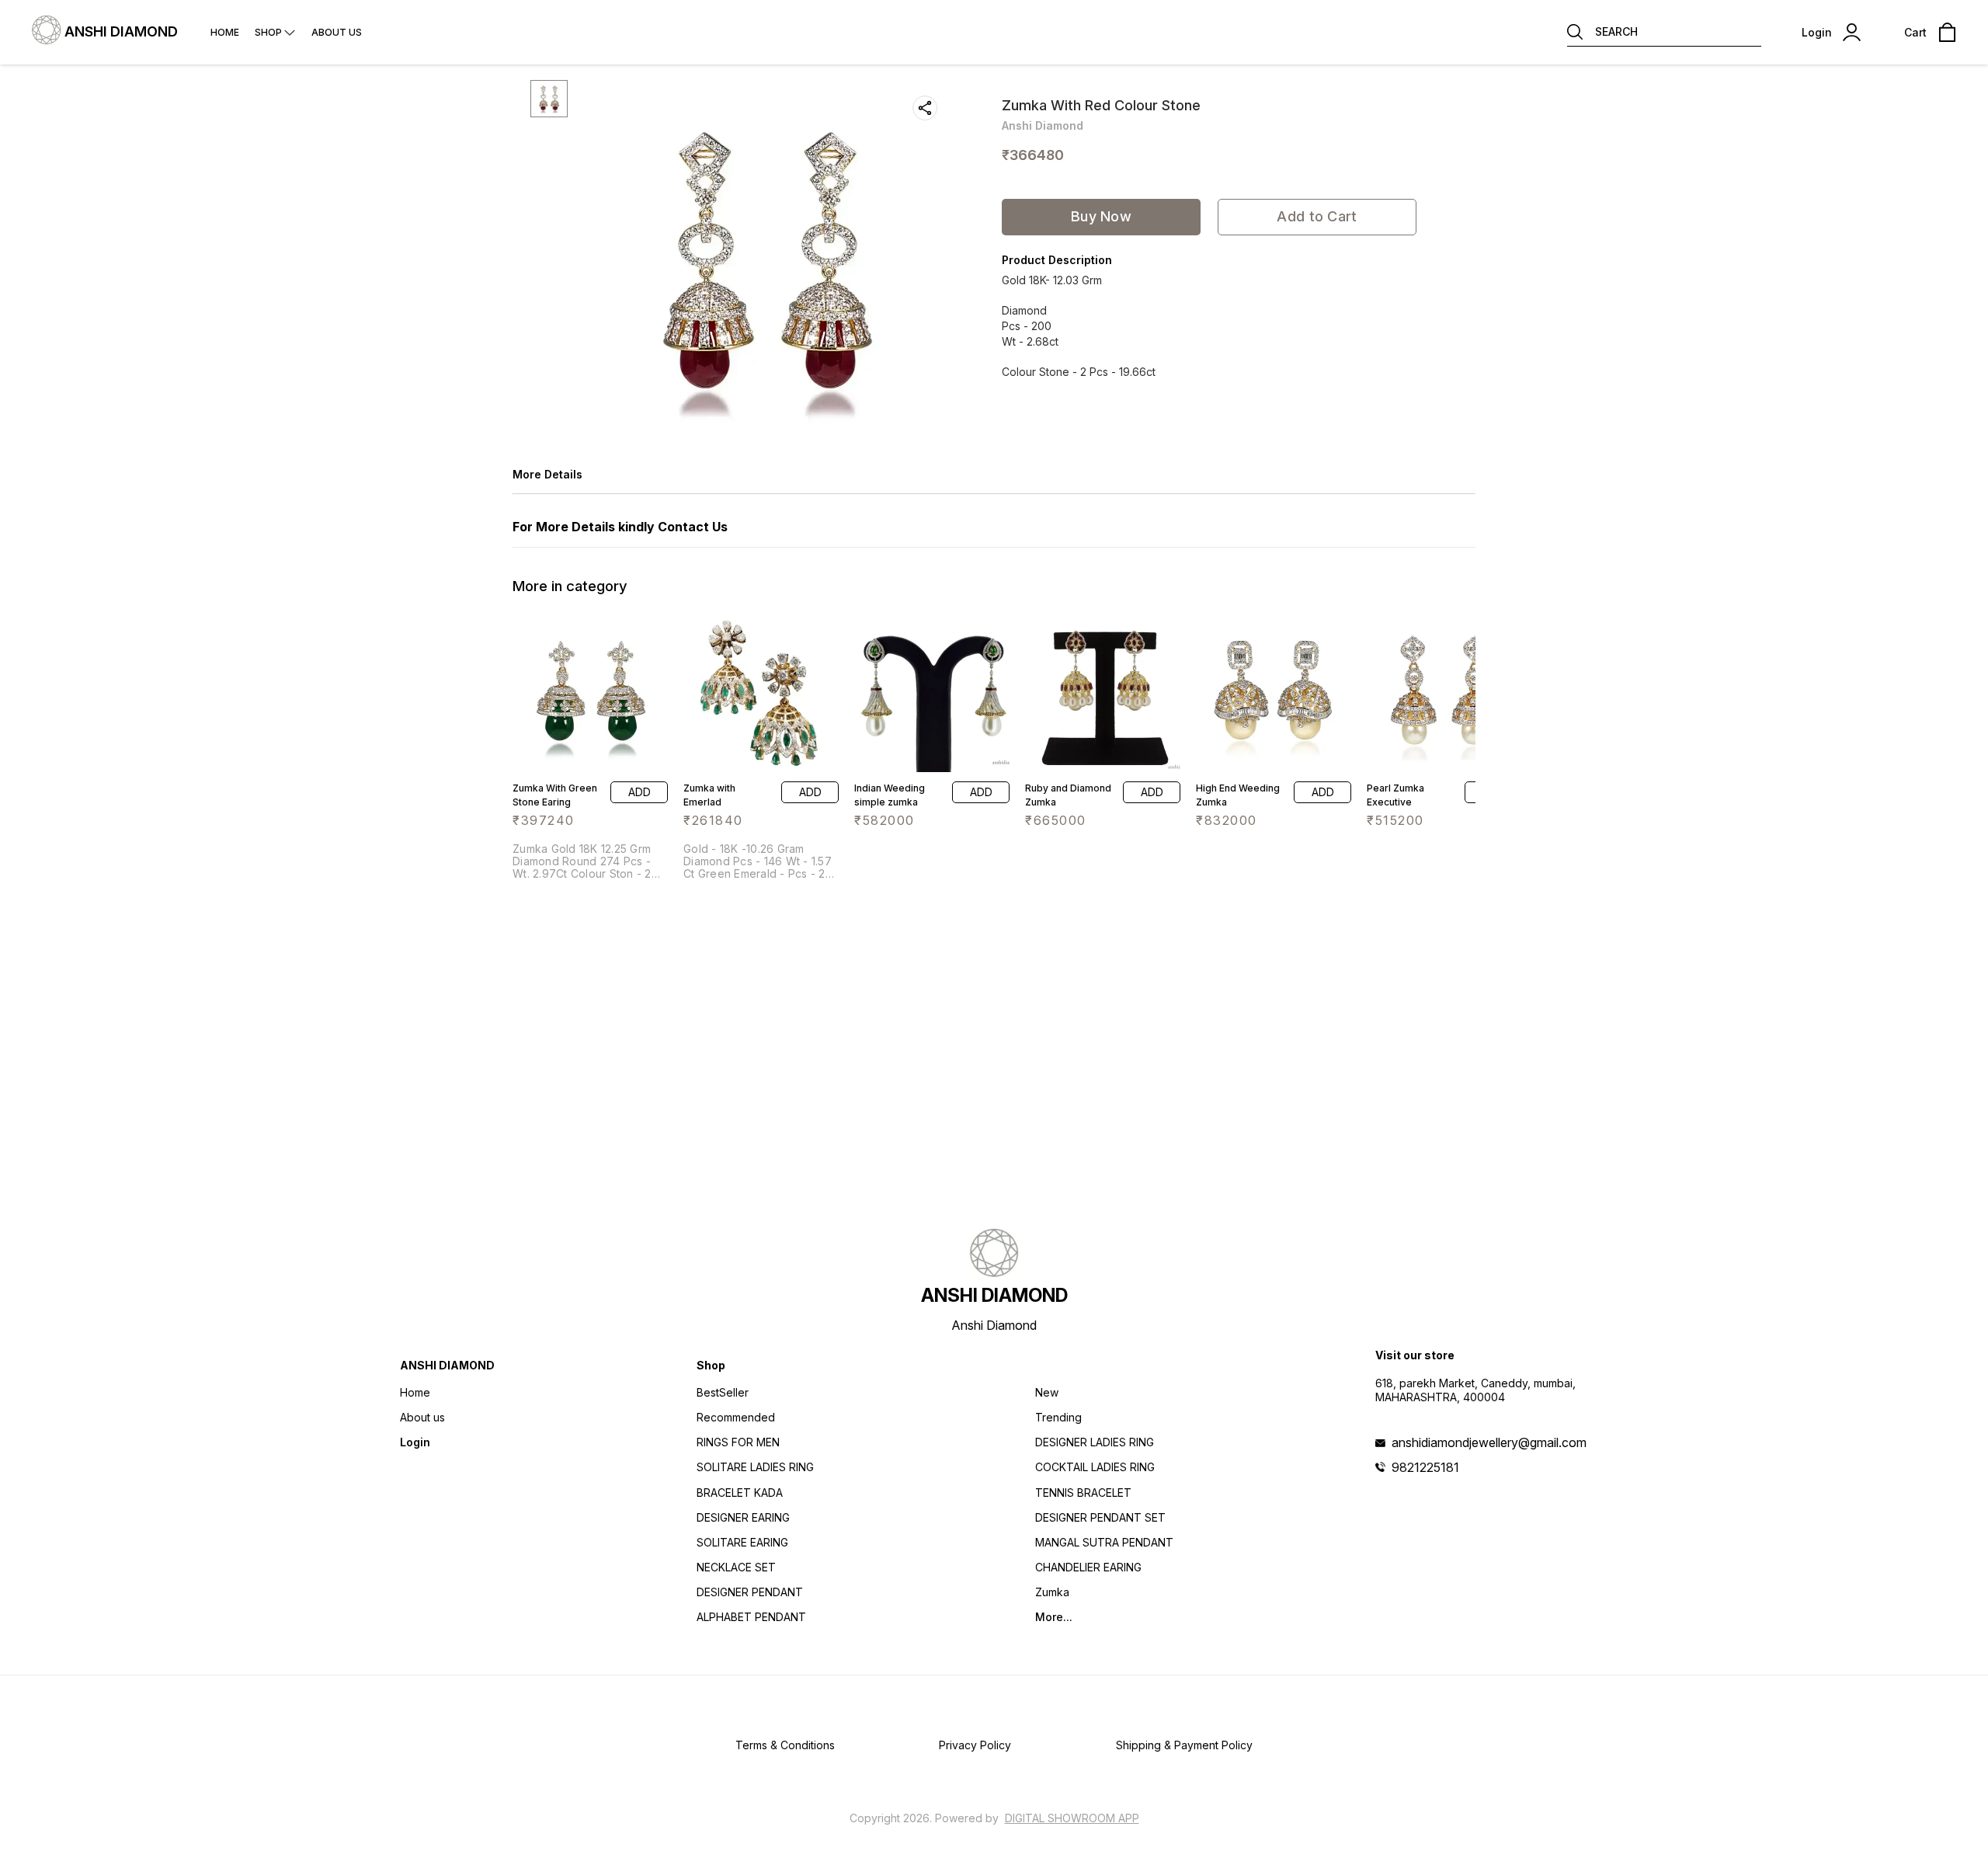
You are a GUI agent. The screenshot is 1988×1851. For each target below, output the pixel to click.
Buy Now (1101, 216)
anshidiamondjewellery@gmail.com (1489, 1442)
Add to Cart (1317, 216)
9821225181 (1425, 1467)
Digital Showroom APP (1072, 1818)
